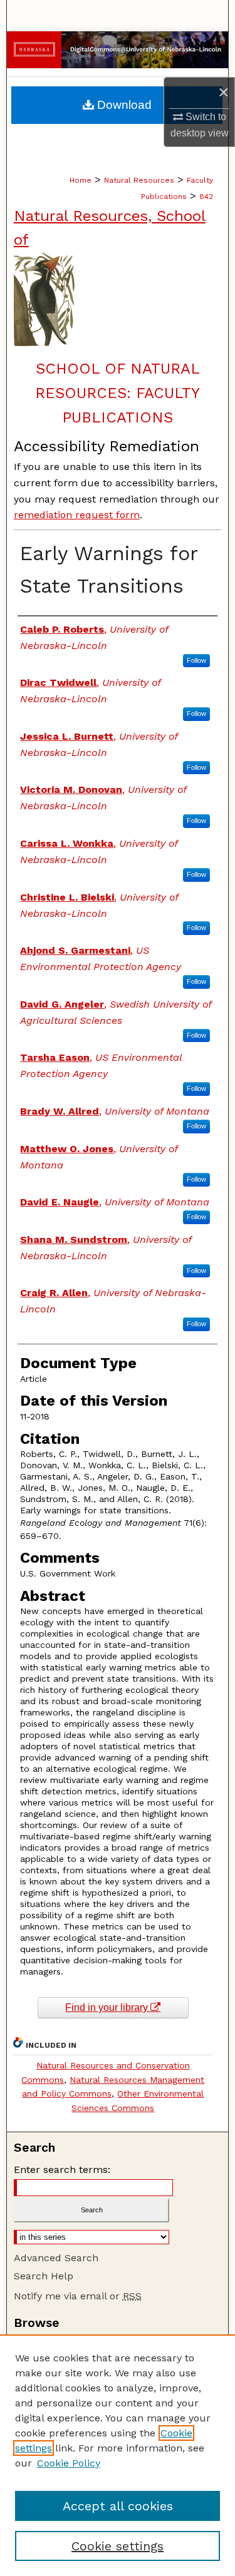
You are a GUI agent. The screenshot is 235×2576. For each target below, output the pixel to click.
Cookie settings (118, 2546)
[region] (118, 2455)
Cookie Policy (69, 2463)
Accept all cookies (118, 2506)
